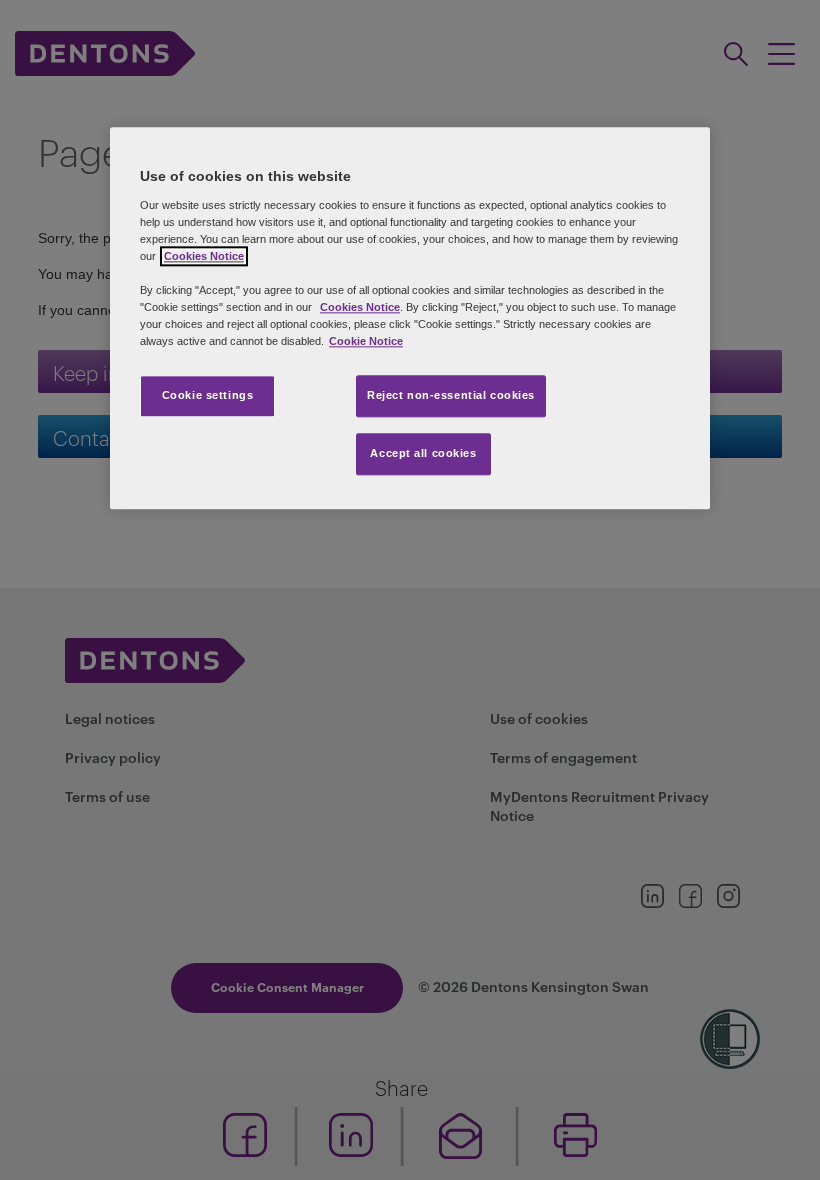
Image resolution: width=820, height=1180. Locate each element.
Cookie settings (208, 395)
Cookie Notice (366, 341)
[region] (410, 318)
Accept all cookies (423, 453)
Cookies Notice (204, 256)
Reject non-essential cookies (451, 395)
